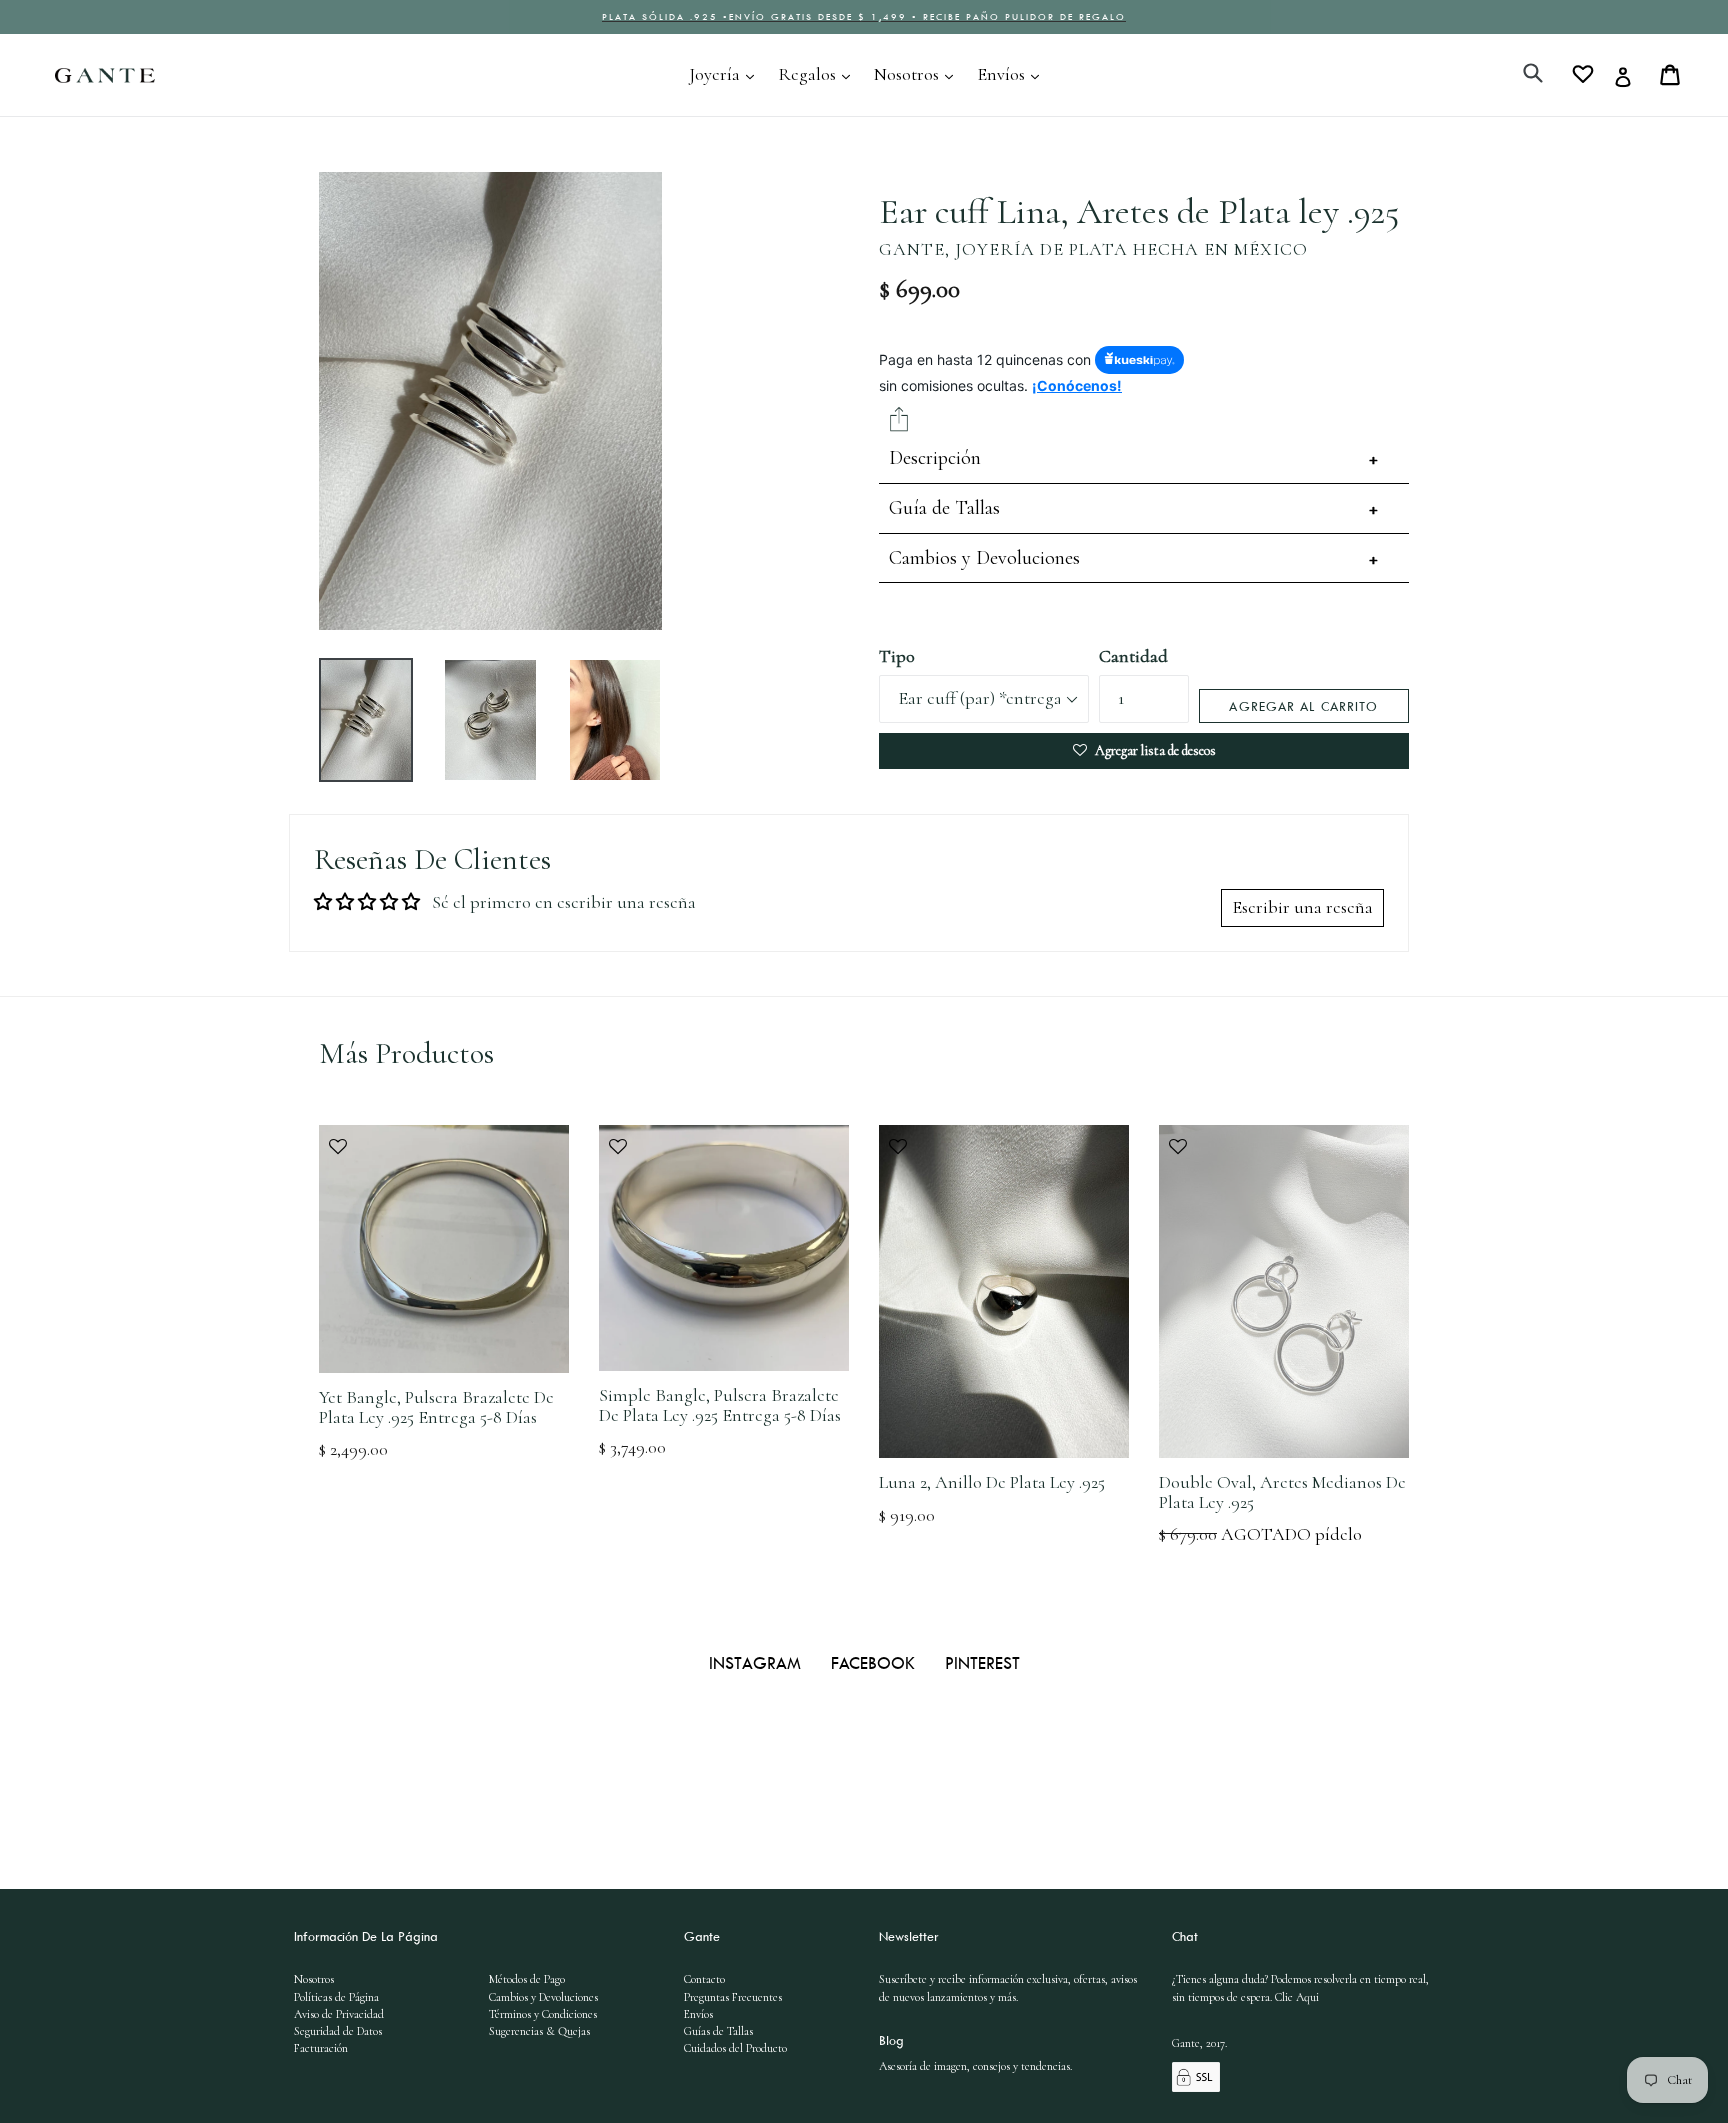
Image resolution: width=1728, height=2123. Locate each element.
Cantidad (1133, 656)
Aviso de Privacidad (339, 2014)
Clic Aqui (1297, 1997)
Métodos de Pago (527, 1979)
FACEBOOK (875, 1663)
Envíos (1013, 73)
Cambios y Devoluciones (984, 558)
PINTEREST (982, 1663)
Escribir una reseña (1302, 907)
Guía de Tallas (944, 508)
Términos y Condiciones (543, 2014)
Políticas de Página (336, 1997)
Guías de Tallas (718, 2031)
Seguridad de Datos (338, 2031)
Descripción (935, 458)
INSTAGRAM (757, 1663)
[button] (444, 1156)
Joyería (726, 73)
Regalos (819, 73)
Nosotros (918, 73)
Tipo (897, 656)
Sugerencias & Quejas (539, 2031)
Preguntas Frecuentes (733, 1997)
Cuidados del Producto (735, 2048)
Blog (891, 2040)
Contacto (704, 1979)
